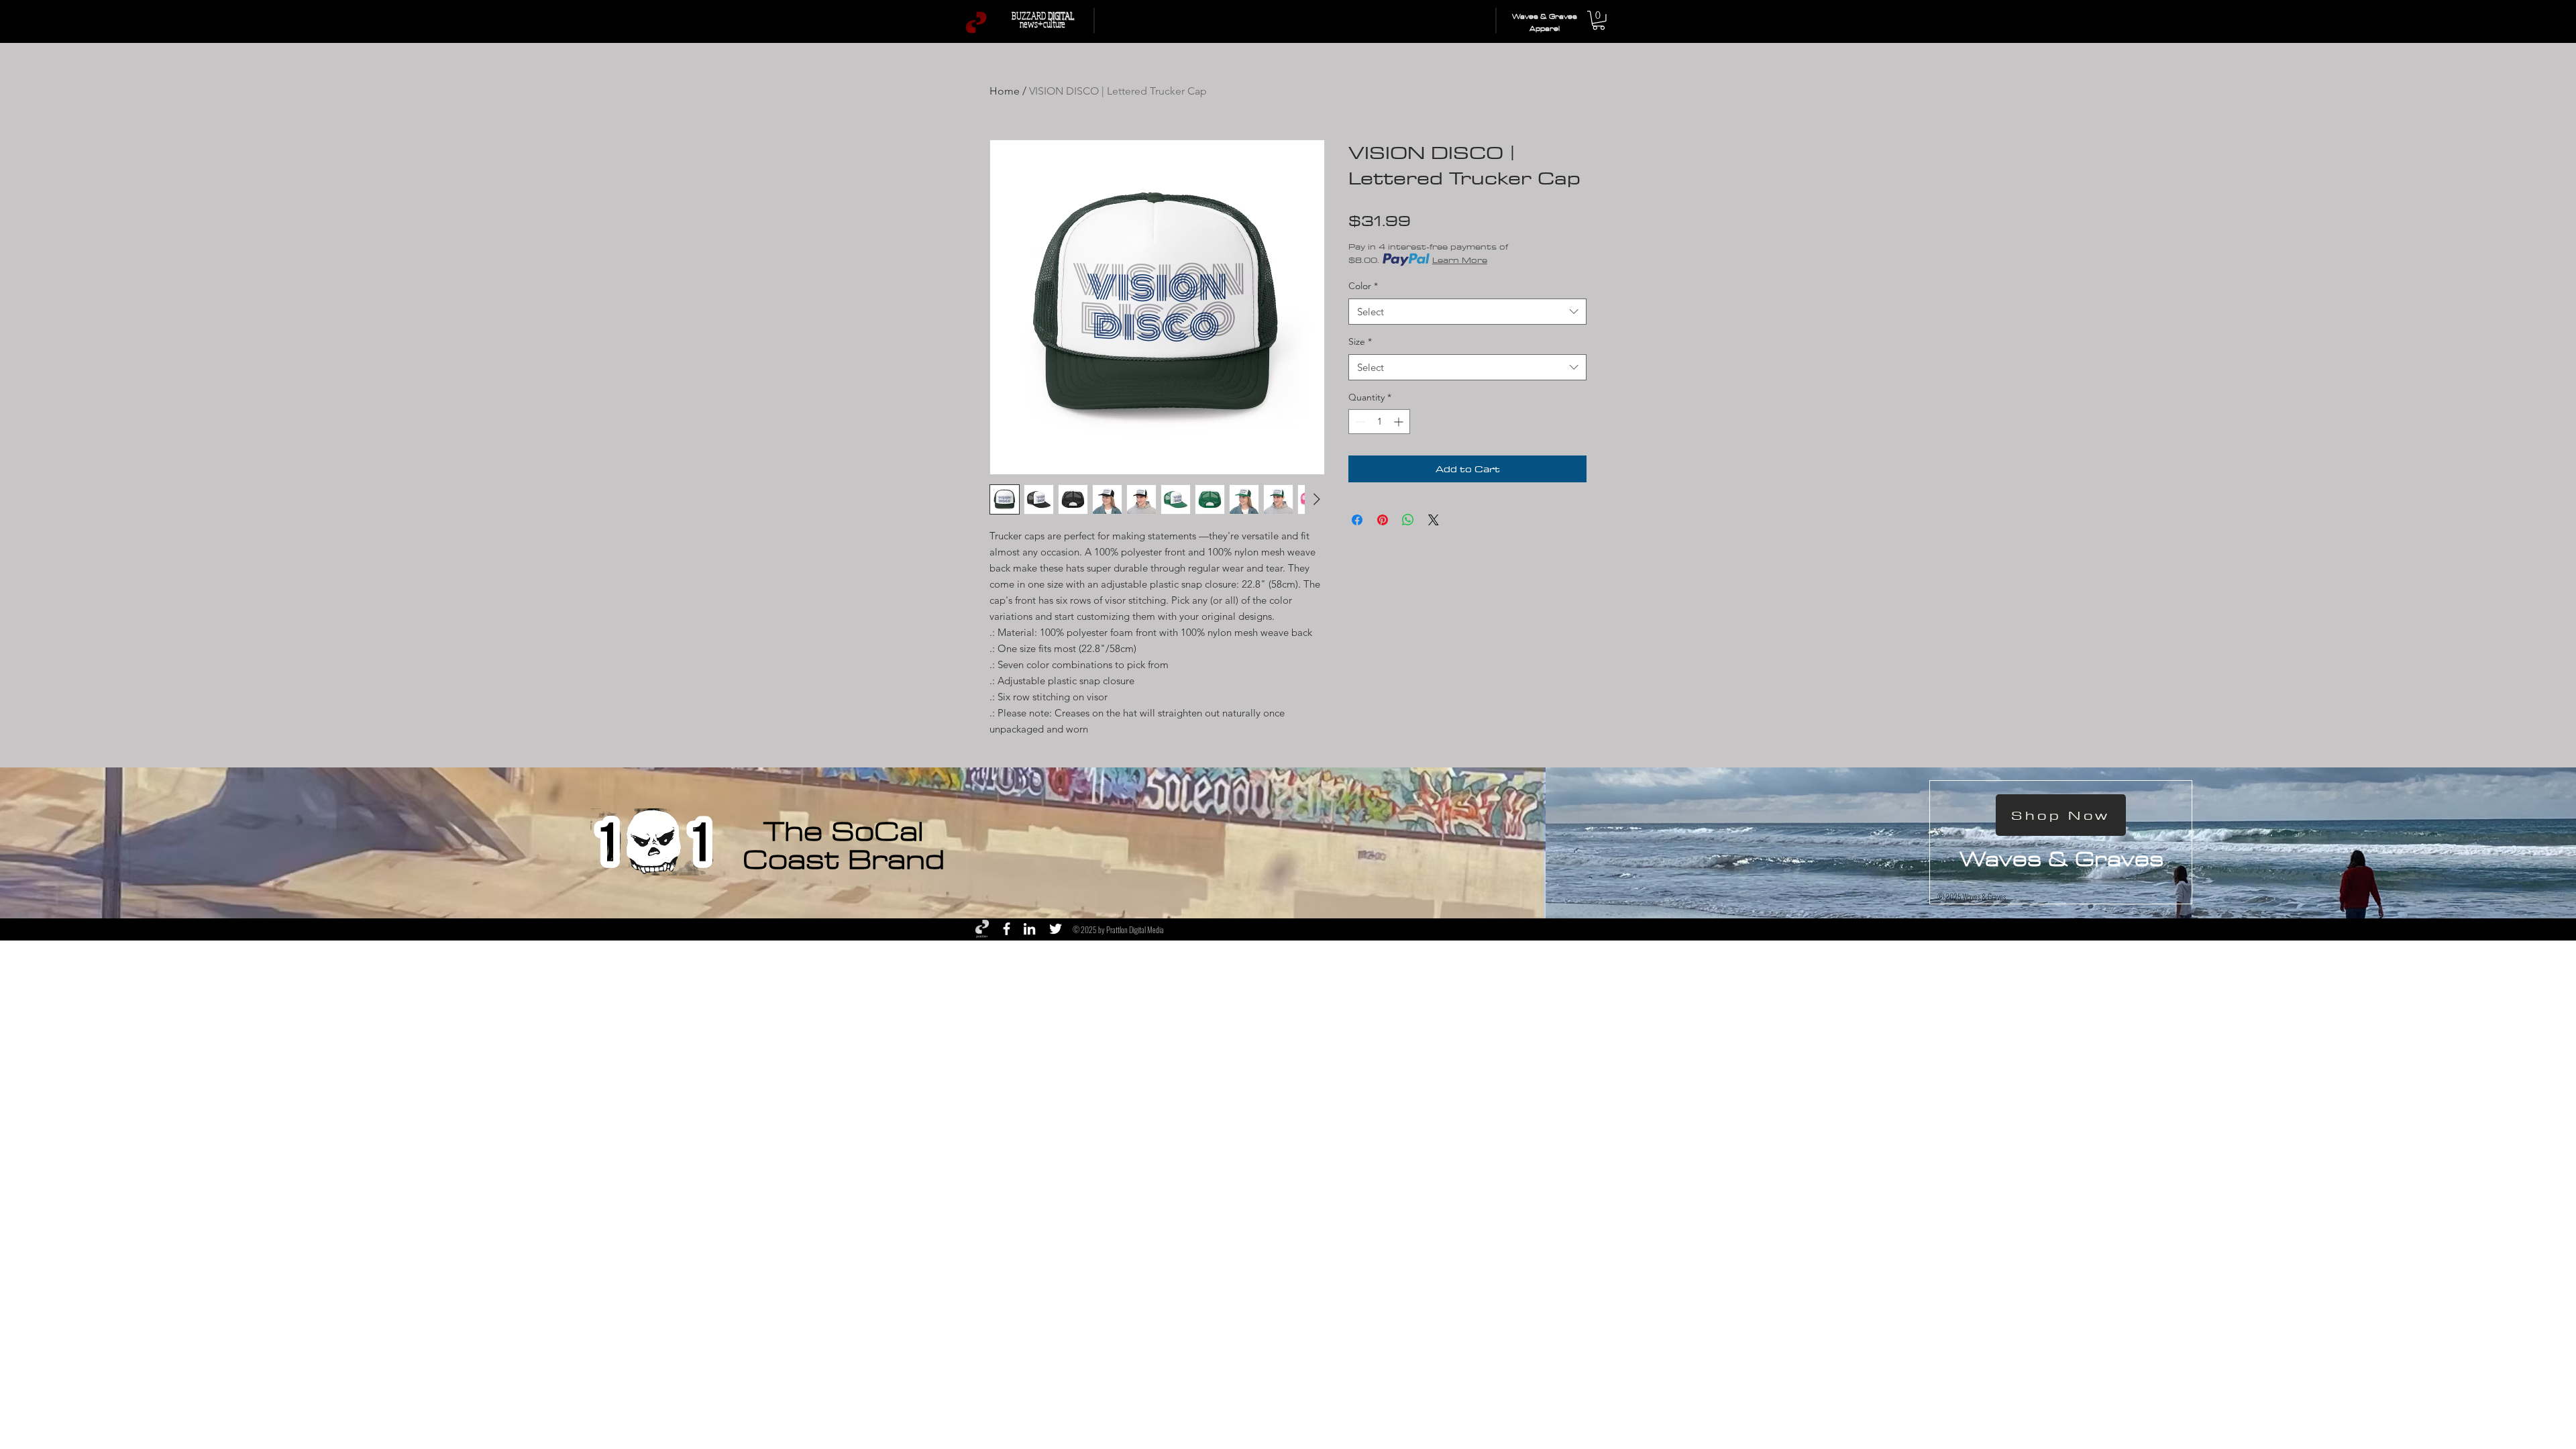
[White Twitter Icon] (1056, 929)
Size (1360, 341)
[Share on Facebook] (1357, 520)
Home (1005, 91)
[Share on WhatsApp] (1408, 520)
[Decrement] (1359, 422)
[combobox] (1467, 312)
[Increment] (1400, 422)
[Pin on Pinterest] (1383, 520)
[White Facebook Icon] (1007, 929)
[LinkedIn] (1029, 929)
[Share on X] (1434, 520)
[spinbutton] (1379, 422)
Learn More (1460, 260)
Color (1363, 286)
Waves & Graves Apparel (1545, 23)
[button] (1599, 20)
